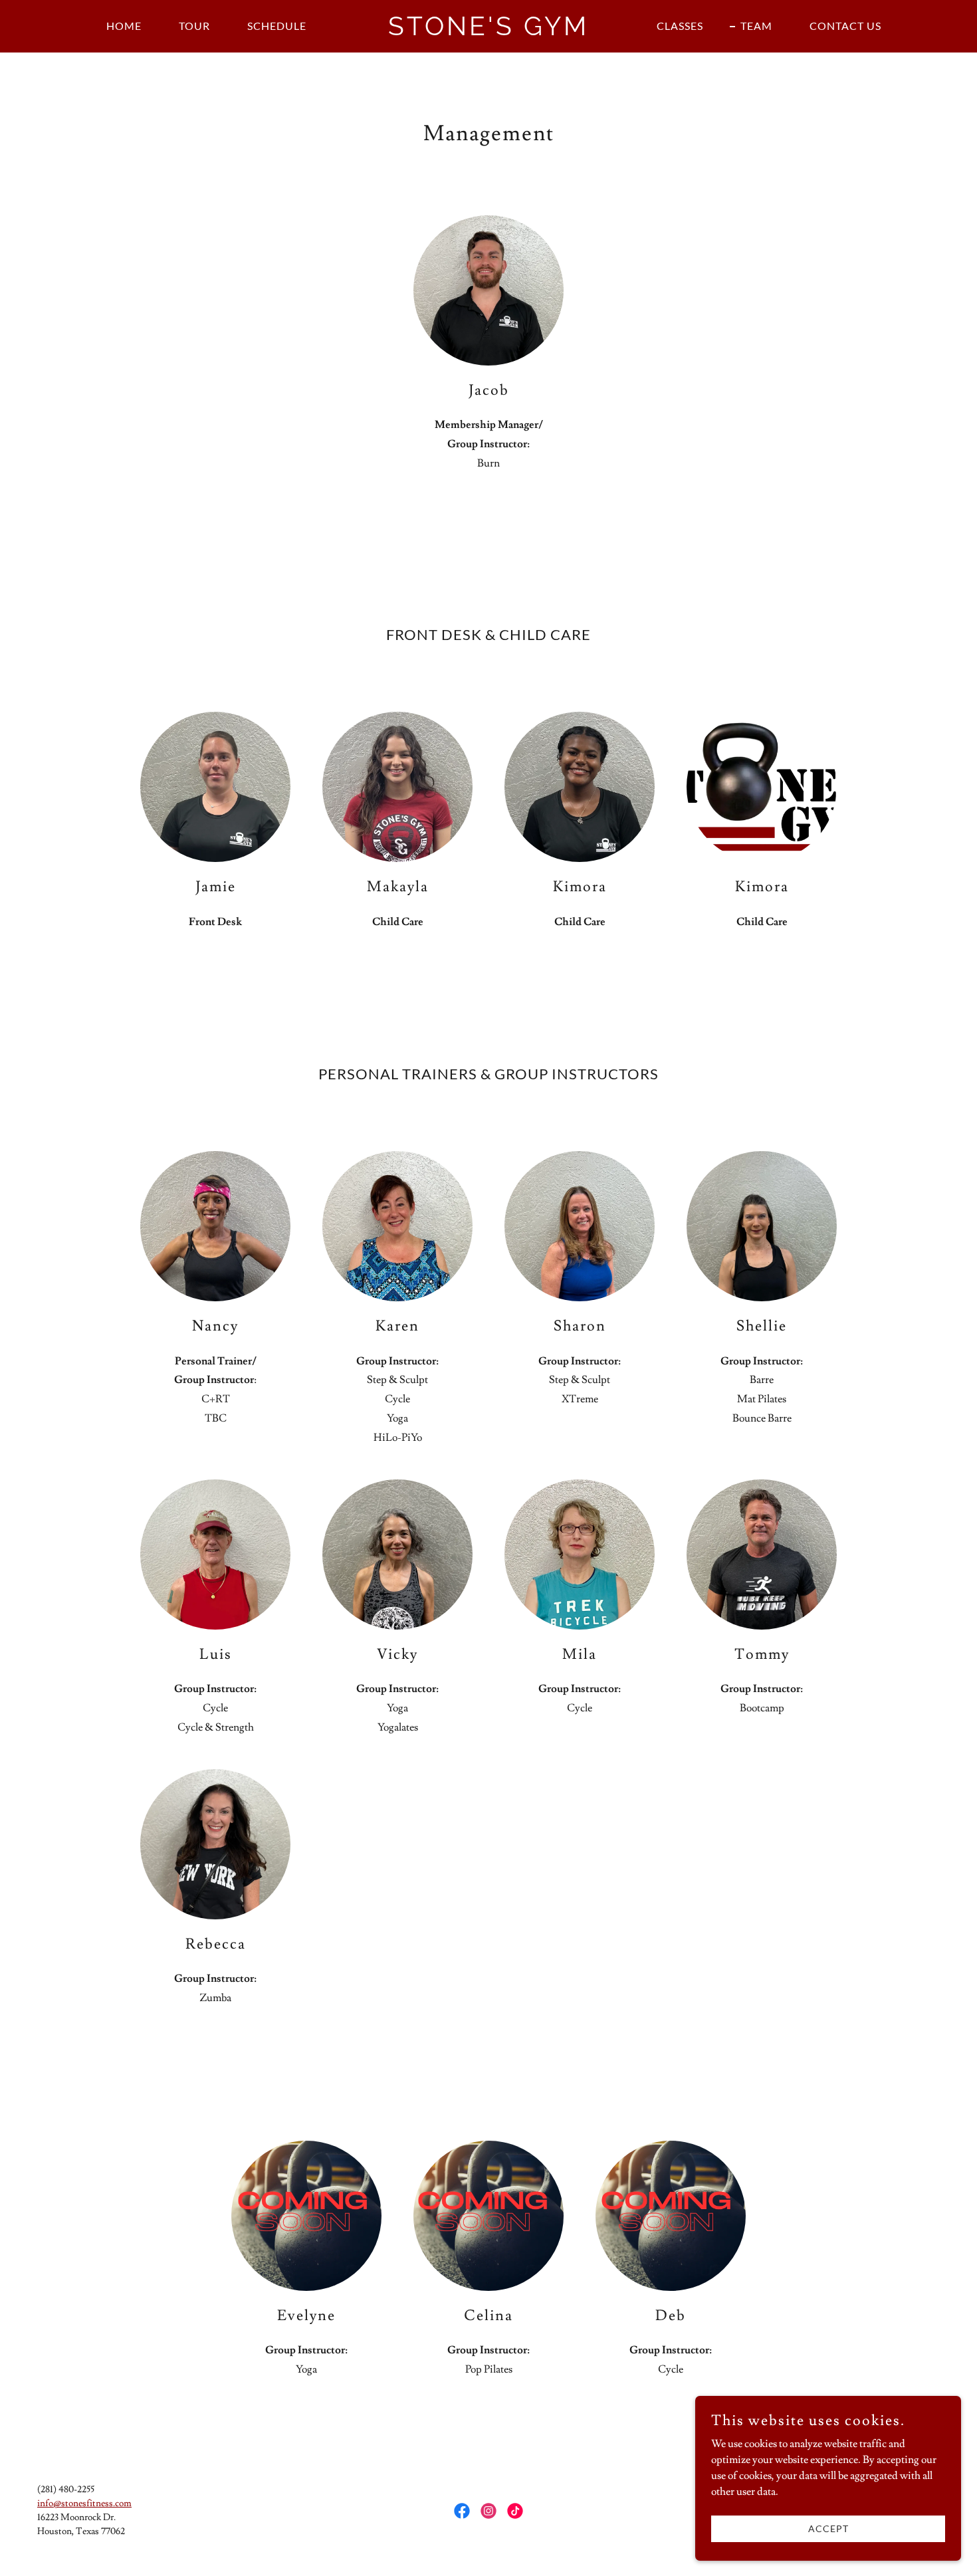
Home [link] (124, 26)
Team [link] (756, 26)
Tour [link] (194, 26)
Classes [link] (680, 26)
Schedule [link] (277, 26)
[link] (489, 32)
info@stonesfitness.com (84, 2504)
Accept (828, 2528)
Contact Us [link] (845, 26)
